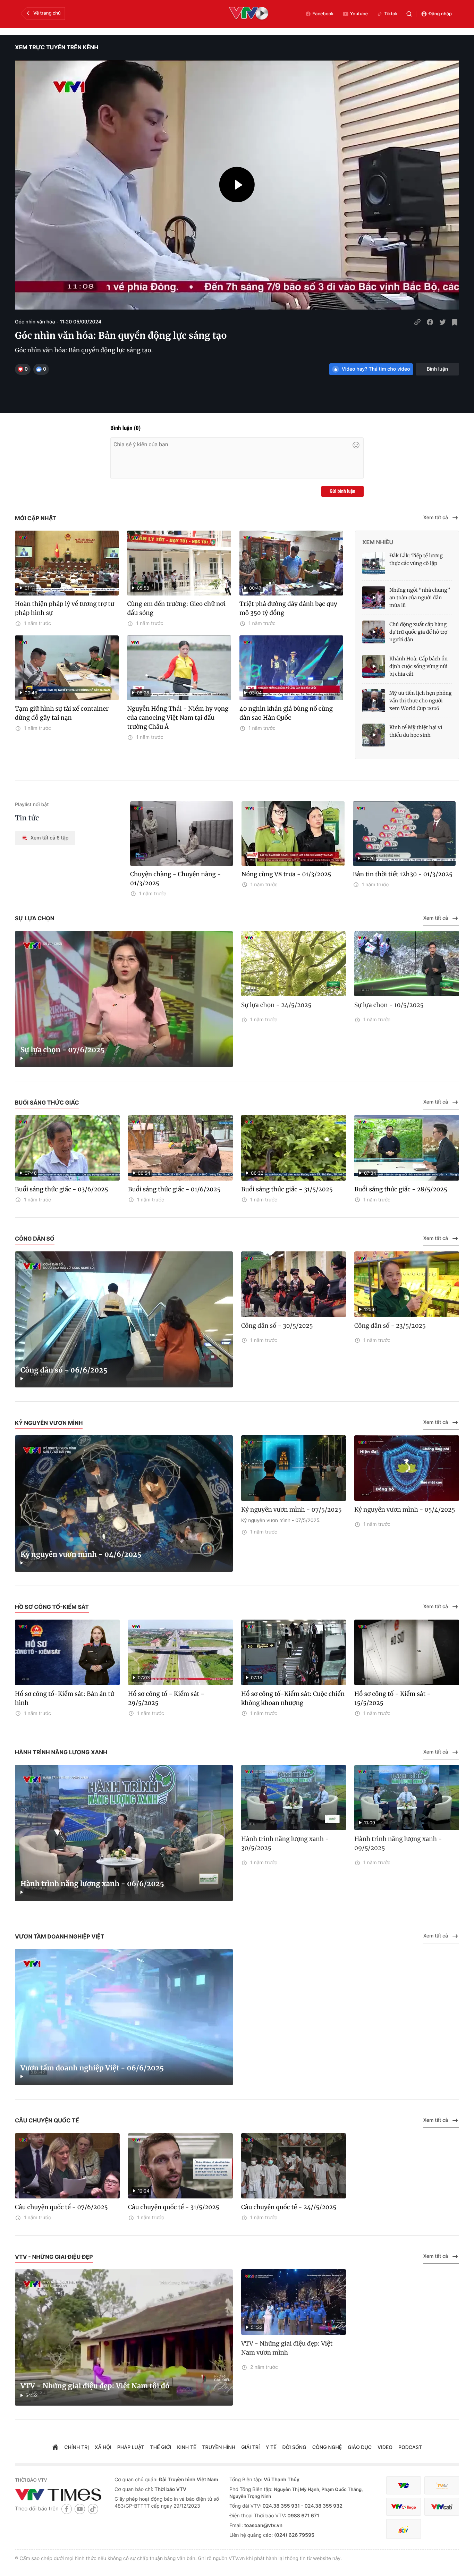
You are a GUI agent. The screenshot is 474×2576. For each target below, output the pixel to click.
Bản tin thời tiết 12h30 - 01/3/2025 (403, 874)
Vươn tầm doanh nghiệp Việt (60, 1936)
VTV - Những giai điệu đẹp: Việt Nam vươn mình (287, 2348)
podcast (410, 2447)
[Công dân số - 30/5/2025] (294, 1284)
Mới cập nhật (36, 518)
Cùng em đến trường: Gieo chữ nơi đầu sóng (176, 608)
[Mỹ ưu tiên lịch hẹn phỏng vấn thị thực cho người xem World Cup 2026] (374, 701)
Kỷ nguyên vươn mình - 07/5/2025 (291, 1510)
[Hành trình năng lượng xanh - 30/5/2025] (294, 1798)
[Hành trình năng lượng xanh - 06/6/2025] (124, 1833)
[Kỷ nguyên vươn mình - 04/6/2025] (124, 1504)
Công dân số (35, 1239)
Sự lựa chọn (35, 918)
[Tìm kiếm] (409, 14)
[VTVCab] (442, 2507)
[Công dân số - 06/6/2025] (124, 1320)
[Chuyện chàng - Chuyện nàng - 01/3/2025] (182, 834)
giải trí (250, 2447)
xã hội (103, 2447)
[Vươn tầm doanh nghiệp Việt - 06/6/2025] (124, 2017)
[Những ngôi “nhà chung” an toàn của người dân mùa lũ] (374, 598)
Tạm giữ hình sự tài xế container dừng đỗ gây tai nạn (62, 713)
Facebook (323, 14)
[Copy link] (417, 322)
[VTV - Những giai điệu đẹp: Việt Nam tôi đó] (124, 2337)
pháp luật (131, 2447)
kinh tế (187, 2447)
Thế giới (161, 2447)
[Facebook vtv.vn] (67, 2509)
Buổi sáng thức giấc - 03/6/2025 (62, 1189)
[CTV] (404, 2507)
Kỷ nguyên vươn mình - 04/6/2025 (81, 1555)
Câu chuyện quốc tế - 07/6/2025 (61, 2207)
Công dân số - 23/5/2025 (390, 1326)
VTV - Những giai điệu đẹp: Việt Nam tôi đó (95, 2386)
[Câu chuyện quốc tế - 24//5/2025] (294, 2166)
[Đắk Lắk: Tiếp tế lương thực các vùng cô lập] (374, 563)
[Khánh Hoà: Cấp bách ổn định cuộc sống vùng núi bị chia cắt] (374, 666)
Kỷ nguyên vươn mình (49, 1423)
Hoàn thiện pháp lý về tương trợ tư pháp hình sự (65, 608)
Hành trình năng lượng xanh (61, 1752)
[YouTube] (80, 2509)
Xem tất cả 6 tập (49, 838)
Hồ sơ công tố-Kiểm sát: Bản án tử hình (65, 1698)
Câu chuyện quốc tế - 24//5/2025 (289, 2207)
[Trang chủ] (55, 2448)
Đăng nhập (440, 14)
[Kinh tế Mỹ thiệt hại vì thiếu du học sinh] (374, 735)
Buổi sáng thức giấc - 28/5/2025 (401, 1189)
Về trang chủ (47, 13)
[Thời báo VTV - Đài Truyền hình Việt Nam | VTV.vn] (60, 2494)
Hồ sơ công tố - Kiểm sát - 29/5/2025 (166, 1698)
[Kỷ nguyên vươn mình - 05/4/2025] (407, 1468)
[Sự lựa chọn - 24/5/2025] (294, 964)
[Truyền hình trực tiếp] (249, 14)
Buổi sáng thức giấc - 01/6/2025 (174, 1189)
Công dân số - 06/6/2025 (64, 1370)
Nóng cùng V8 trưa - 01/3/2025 (286, 874)
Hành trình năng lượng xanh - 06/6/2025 (92, 1884)
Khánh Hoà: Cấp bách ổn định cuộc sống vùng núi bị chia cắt (418, 666)
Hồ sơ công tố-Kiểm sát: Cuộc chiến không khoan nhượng (293, 1698)
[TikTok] (93, 2509)
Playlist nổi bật (32, 805)
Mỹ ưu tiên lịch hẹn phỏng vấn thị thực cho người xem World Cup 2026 (421, 701)
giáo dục (360, 2447)
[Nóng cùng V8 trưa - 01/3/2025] (293, 834)
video (385, 2447)
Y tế (271, 2447)
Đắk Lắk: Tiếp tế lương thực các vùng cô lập (416, 559)
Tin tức (27, 818)
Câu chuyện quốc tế (47, 2120)
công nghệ (327, 2447)
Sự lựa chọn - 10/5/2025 (389, 1005)
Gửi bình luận (342, 491)
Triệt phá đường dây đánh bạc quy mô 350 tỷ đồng (288, 608)
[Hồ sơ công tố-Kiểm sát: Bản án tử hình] (67, 1652)
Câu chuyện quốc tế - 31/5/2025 (174, 2207)
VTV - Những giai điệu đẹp (54, 2257)
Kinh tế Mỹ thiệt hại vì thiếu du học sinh (416, 731)
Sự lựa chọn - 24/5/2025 (276, 1005)
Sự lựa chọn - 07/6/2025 (63, 1050)
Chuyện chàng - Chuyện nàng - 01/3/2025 (176, 879)
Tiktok (391, 14)
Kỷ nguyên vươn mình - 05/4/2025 (405, 1510)
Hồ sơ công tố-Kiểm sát (52, 1607)
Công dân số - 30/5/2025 (277, 1326)
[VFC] (404, 2486)
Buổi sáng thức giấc (47, 1103)
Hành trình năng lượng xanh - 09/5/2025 (398, 1843)
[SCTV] (404, 2529)
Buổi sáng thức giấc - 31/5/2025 (287, 1189)
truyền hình (219, 2447)
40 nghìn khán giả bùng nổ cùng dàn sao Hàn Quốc (286, 713)
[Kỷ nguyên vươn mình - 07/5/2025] (294, 1468)
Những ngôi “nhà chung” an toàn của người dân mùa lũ (420, 598)
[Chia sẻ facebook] (430, 322)
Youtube (359, 14)
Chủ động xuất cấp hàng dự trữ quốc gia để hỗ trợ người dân (418, 632)
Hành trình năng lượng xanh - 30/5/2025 (285, 1843)
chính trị (77, 2447)
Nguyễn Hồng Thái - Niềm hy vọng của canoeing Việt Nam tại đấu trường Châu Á (178, 718)
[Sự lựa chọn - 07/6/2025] (124, 999)
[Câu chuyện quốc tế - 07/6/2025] (67, 2166)
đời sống (294, 2447)
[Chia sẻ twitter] (442, 322)
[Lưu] (455, 322)
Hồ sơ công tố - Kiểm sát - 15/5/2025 (392, 1698)
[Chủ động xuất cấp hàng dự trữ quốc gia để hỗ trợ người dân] (374, 632)
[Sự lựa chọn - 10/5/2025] (407, 964)
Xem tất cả (436, 518)
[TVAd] (442, 2486)
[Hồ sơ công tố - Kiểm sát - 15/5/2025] (407, 1652)
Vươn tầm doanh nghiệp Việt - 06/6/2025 (92, 2068)
